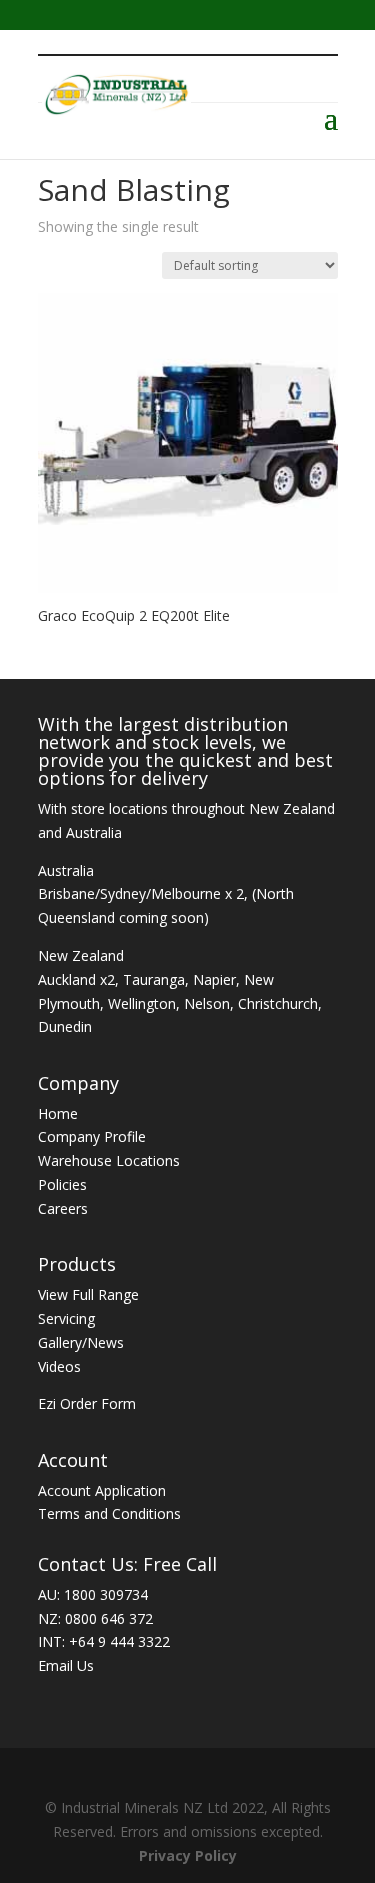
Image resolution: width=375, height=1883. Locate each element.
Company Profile (92, 1136)
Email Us (66, 1665)
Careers (63, 1208)
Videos (59, 1366)
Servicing (66, 1318)
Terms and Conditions (109, 1513)
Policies (62, 1184)
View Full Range (88, 1294)
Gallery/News (81, 1342)
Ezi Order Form (87, 1403)
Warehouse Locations (109, 1160)
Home (58, 1113)
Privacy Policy (188, 1855)
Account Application (102, 1490)
